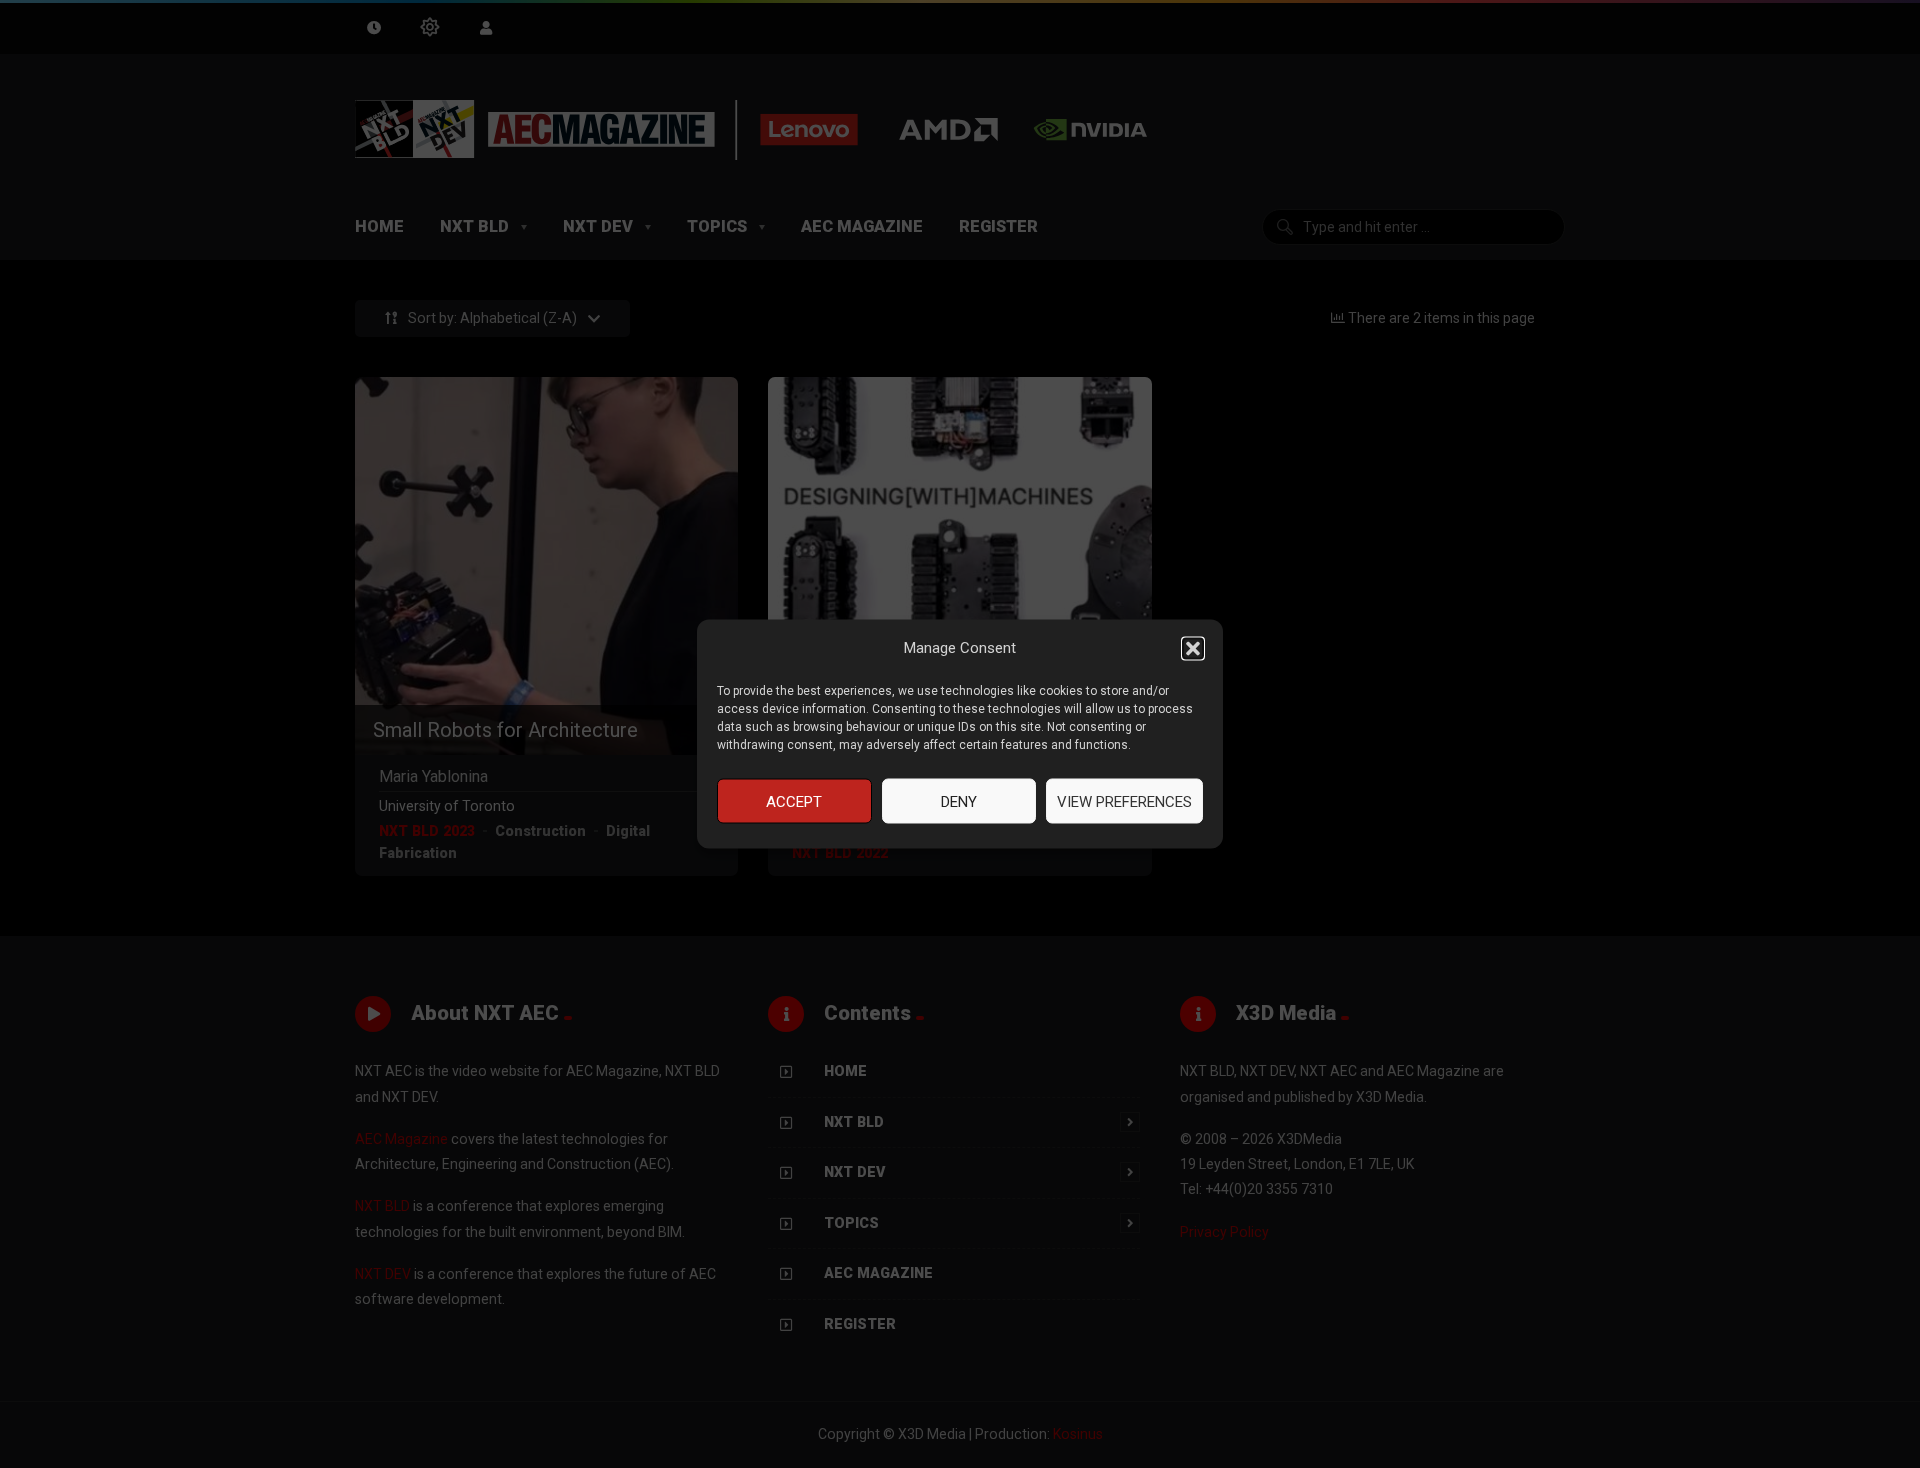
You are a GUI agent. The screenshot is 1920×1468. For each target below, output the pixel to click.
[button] (1193, 648)
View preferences (1124, 801)
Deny (959, 801)
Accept (794, 801)
